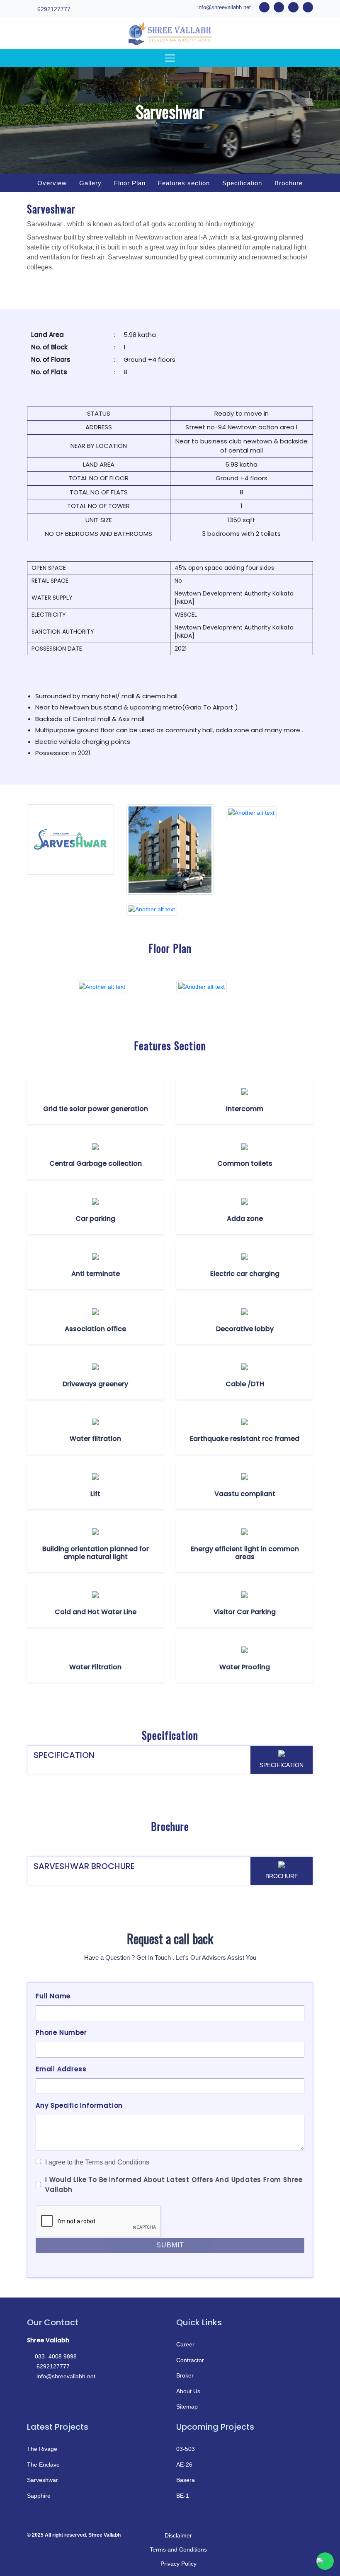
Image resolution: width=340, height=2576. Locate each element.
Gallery (90, 183)
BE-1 (183, 2496)
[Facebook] (245, 2535)
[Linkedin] (285, 2535)
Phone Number (61, 2032)
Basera (186, 2480)
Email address (61, 2069)
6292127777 (53, 9)
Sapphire (39, 2496)
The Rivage (42, 2449)
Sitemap (187, 2407)
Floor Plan (130, 183)
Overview (52, 183)
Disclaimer (178, 2535)
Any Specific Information (79, 2105)
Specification (242, 183)
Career (185, 2344)
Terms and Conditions (178, 2549)
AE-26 (184, 2465)
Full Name (53, 1996)
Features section (184, 183)
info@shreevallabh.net (224, 7)
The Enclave (43, 2465)
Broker (185, 2375)
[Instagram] (305, 2535)
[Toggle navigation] (170, 58)
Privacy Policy (178, 2564)
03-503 (186, 2449)
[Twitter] (265, 2535)
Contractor (190, 2360)
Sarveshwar (42, 2480)
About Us (188, 2391)
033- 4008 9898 (56, 2356)
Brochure (289, 183)
